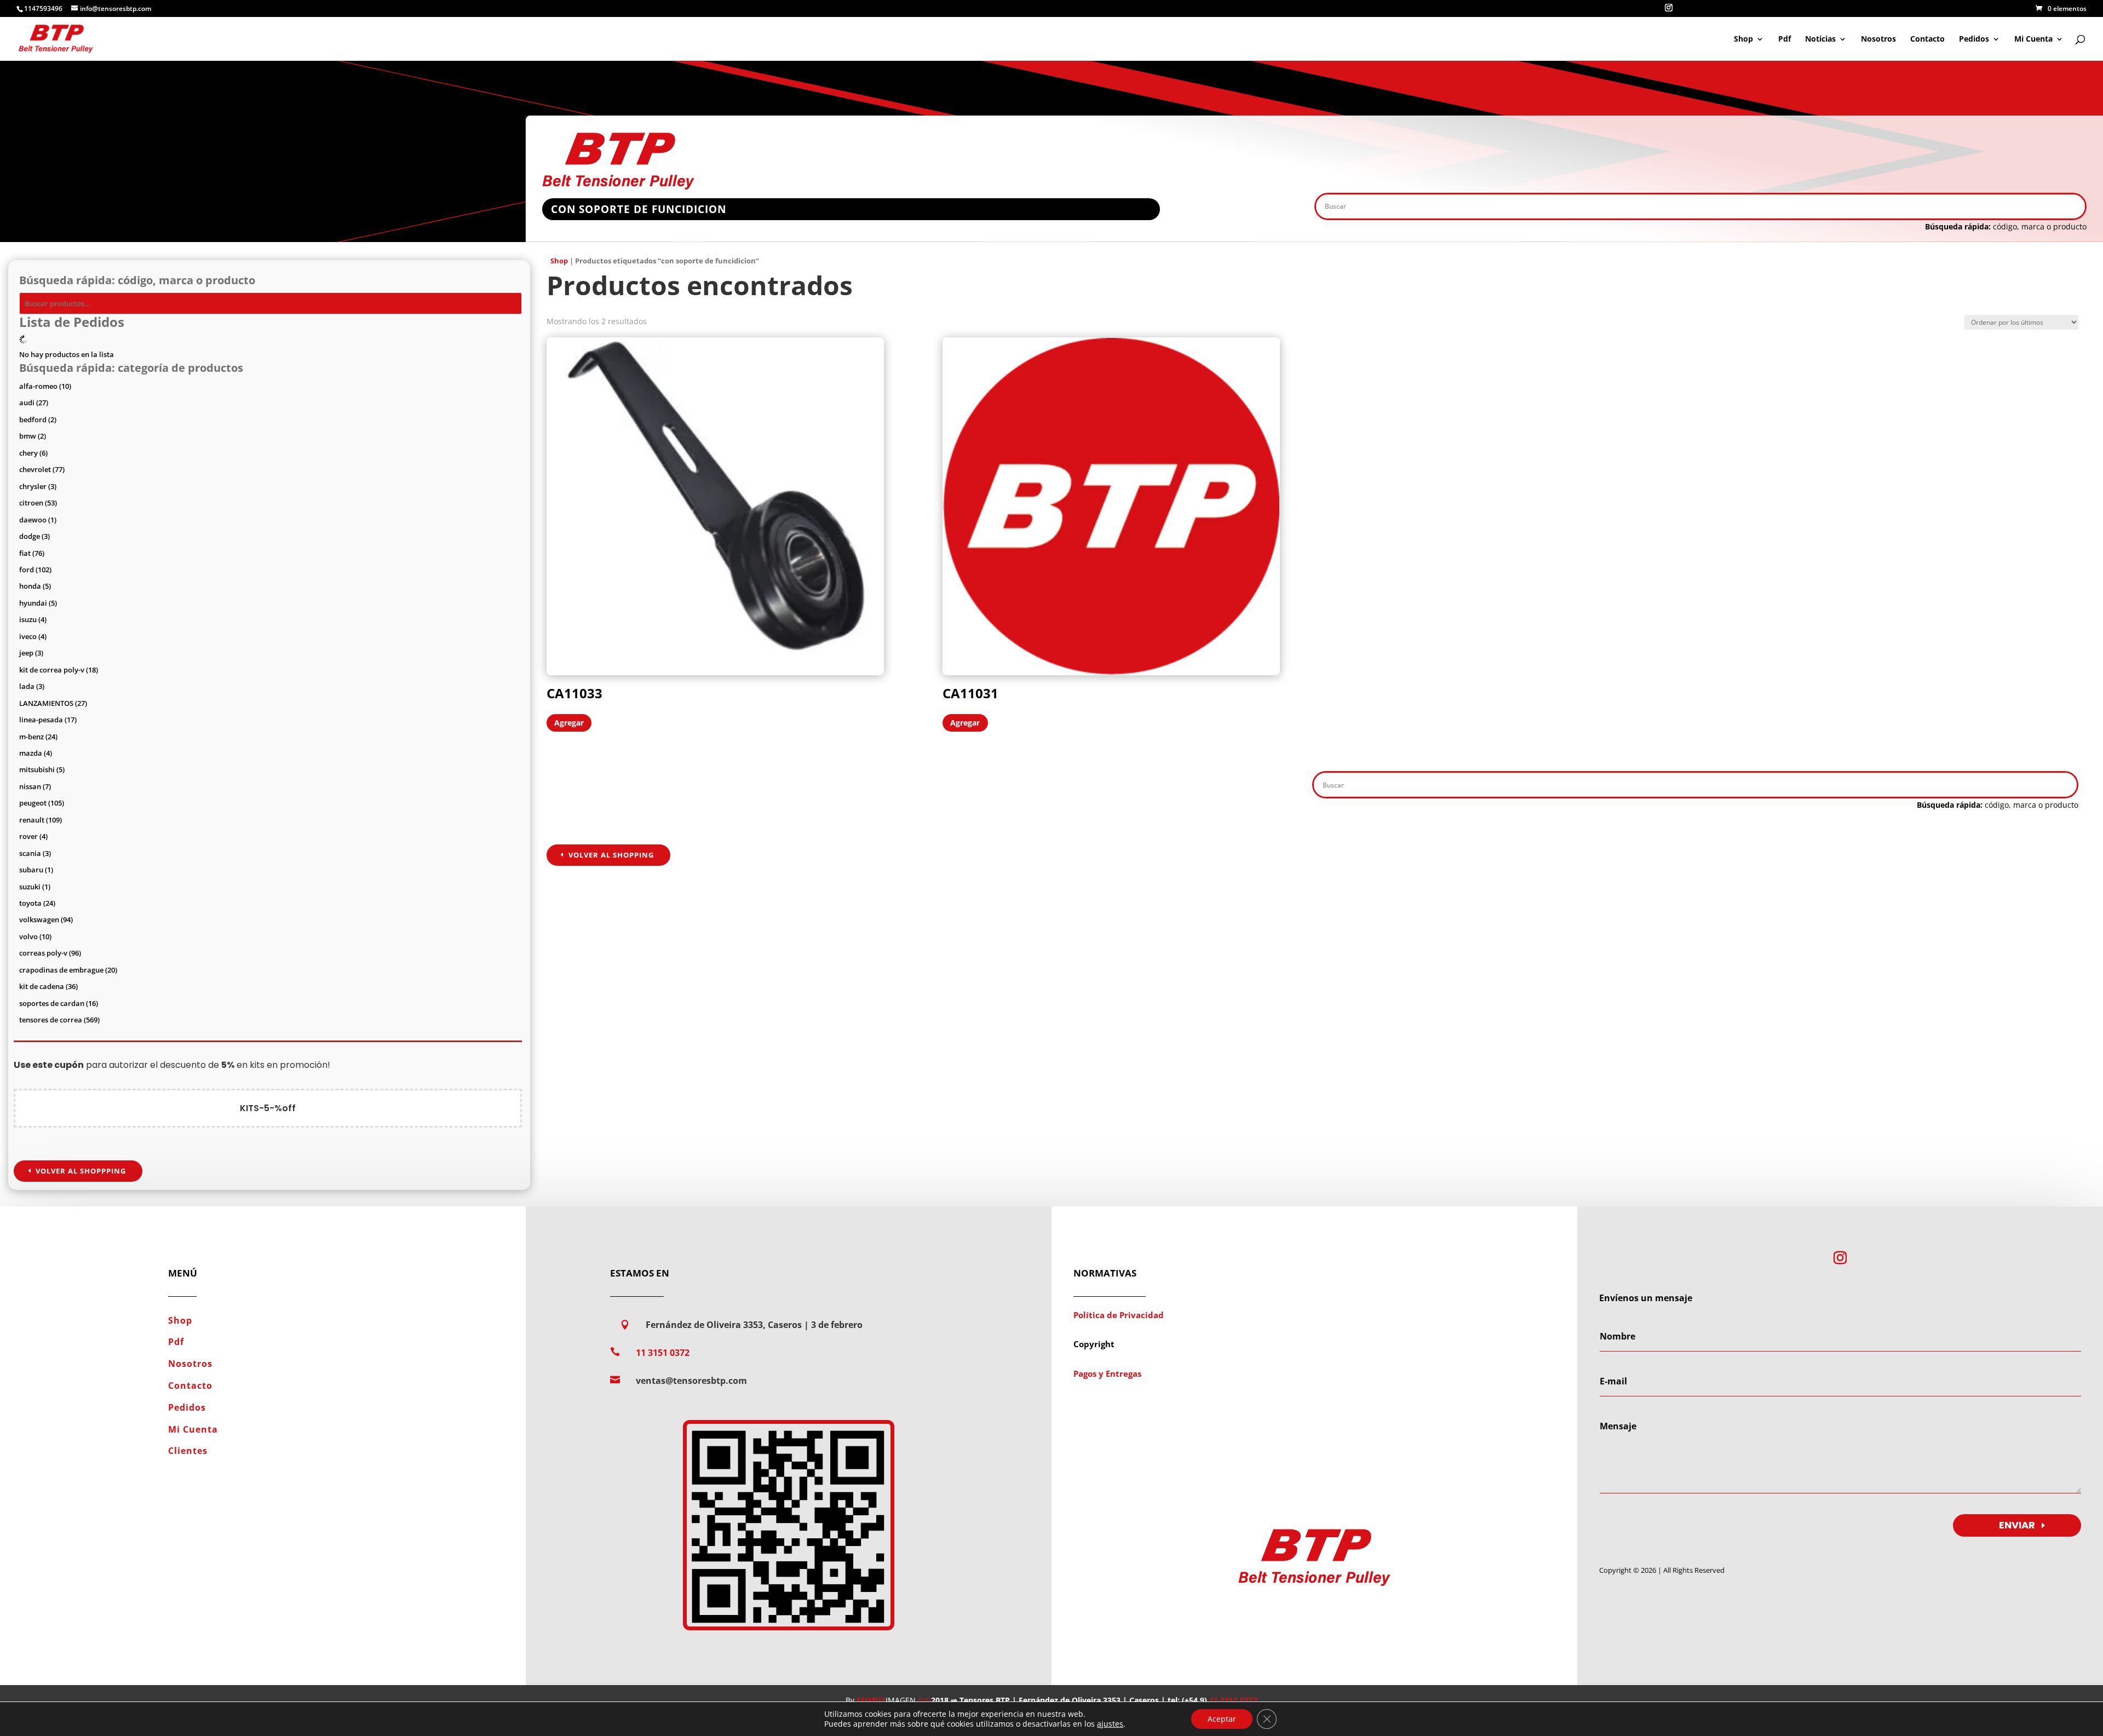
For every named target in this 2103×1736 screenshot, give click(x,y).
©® (924, 1700)
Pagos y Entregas (1107, 1373)
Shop (1743, 39)
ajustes (1110, 1724)
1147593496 (43, 8)
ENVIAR (2017, 1525)
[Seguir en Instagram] (1840, 1258)
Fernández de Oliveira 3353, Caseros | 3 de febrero (754, 1325)
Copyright (1094, 1344)
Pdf (1785, 39)
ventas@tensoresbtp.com (691, 1381)
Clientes (188, 1451)
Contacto (1927, 39)
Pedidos (1974, 39)
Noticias (1820, 39)
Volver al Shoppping (81, 1171)
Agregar (569, 723)
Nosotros (1878, 39)
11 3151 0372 (663, 1353)
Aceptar (1222, 1719)
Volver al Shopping (611, 855)
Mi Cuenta (2033, 39)
